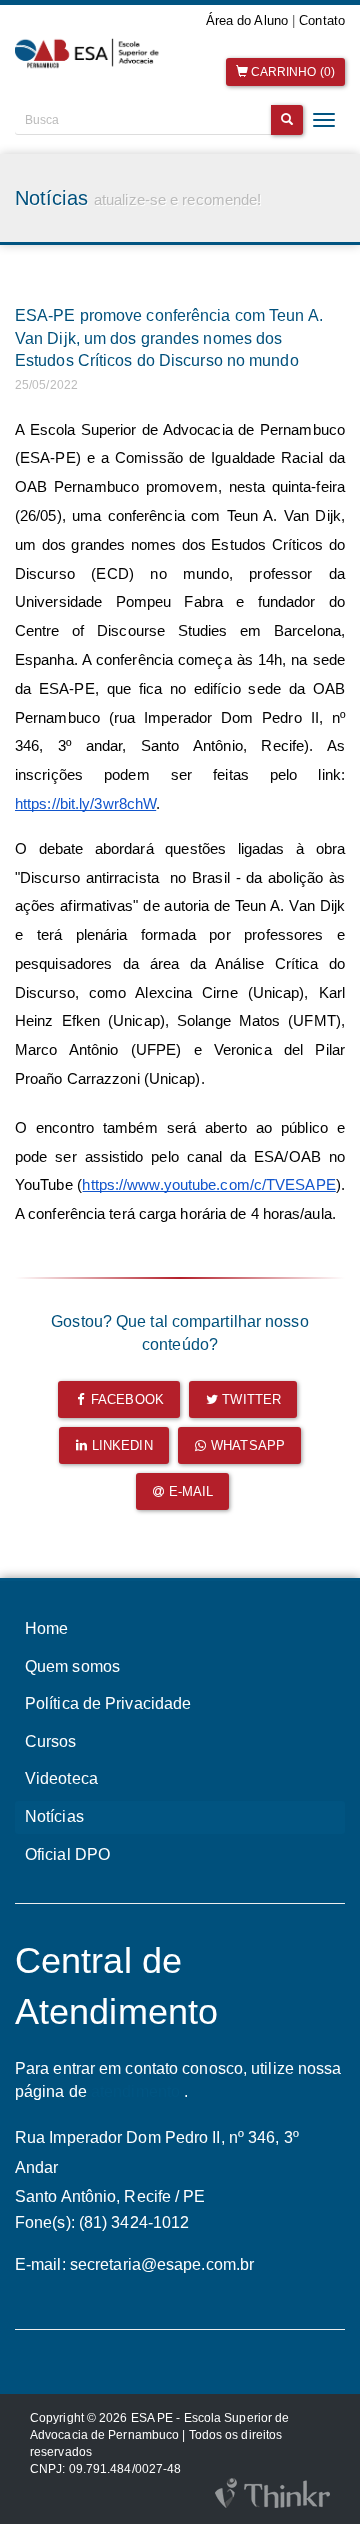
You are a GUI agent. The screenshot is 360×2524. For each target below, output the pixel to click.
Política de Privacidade (108, 1703)
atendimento (135, 2091)
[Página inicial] (90, 53)
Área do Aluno (247, 20)
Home (46, 1628)
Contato (322, 20)
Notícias (54, 1816)
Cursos (51, 1741)
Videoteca (61, 1778)
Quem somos (72, 1666)
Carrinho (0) (291, 72)
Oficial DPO (67, 1854)
